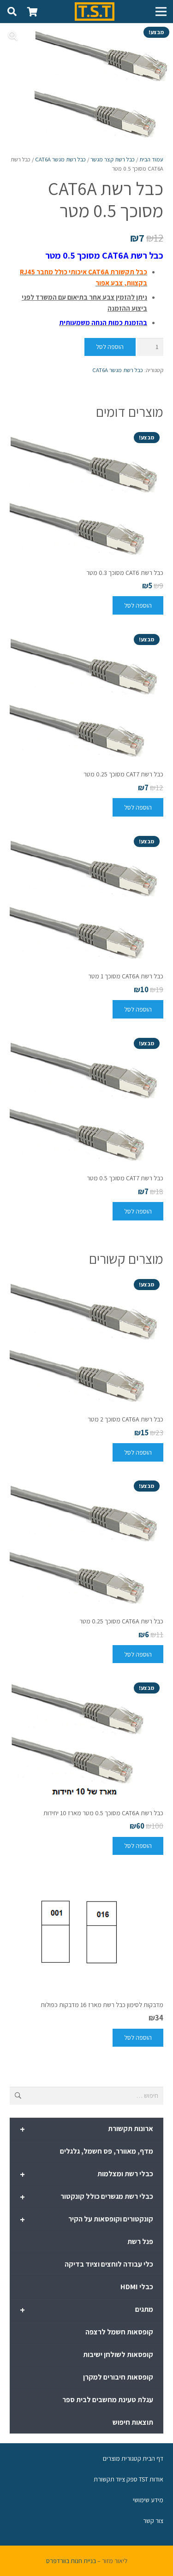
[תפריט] (161, 12)
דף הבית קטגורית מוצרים (133, 2458)
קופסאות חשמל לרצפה (119, 2332)
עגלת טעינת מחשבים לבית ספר (108, 2400)
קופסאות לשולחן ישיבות (118, 2354)
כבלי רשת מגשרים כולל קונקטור (86, 2197)
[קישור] (95, 12)
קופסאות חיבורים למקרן (118, 2377)
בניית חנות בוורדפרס (71, 2561)
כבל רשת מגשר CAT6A (60, 159)
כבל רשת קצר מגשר (113, 159)
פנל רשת (140, 2241)
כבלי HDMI (137, 2287)
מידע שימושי (148, 2500)
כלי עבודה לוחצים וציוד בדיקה (109, 2264)
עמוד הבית (151, 159)
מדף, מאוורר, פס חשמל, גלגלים (107, 2151)
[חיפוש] (12, 12)
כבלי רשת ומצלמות (86, 2174)
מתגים (86, 2310)
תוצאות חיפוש (133, 2422)
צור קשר (153, 2521)
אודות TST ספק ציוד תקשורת (128, 2479)
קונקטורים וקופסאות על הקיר (86, 2220)
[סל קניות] (32, 12)
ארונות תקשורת (86, 2129)
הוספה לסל (110, 347)
